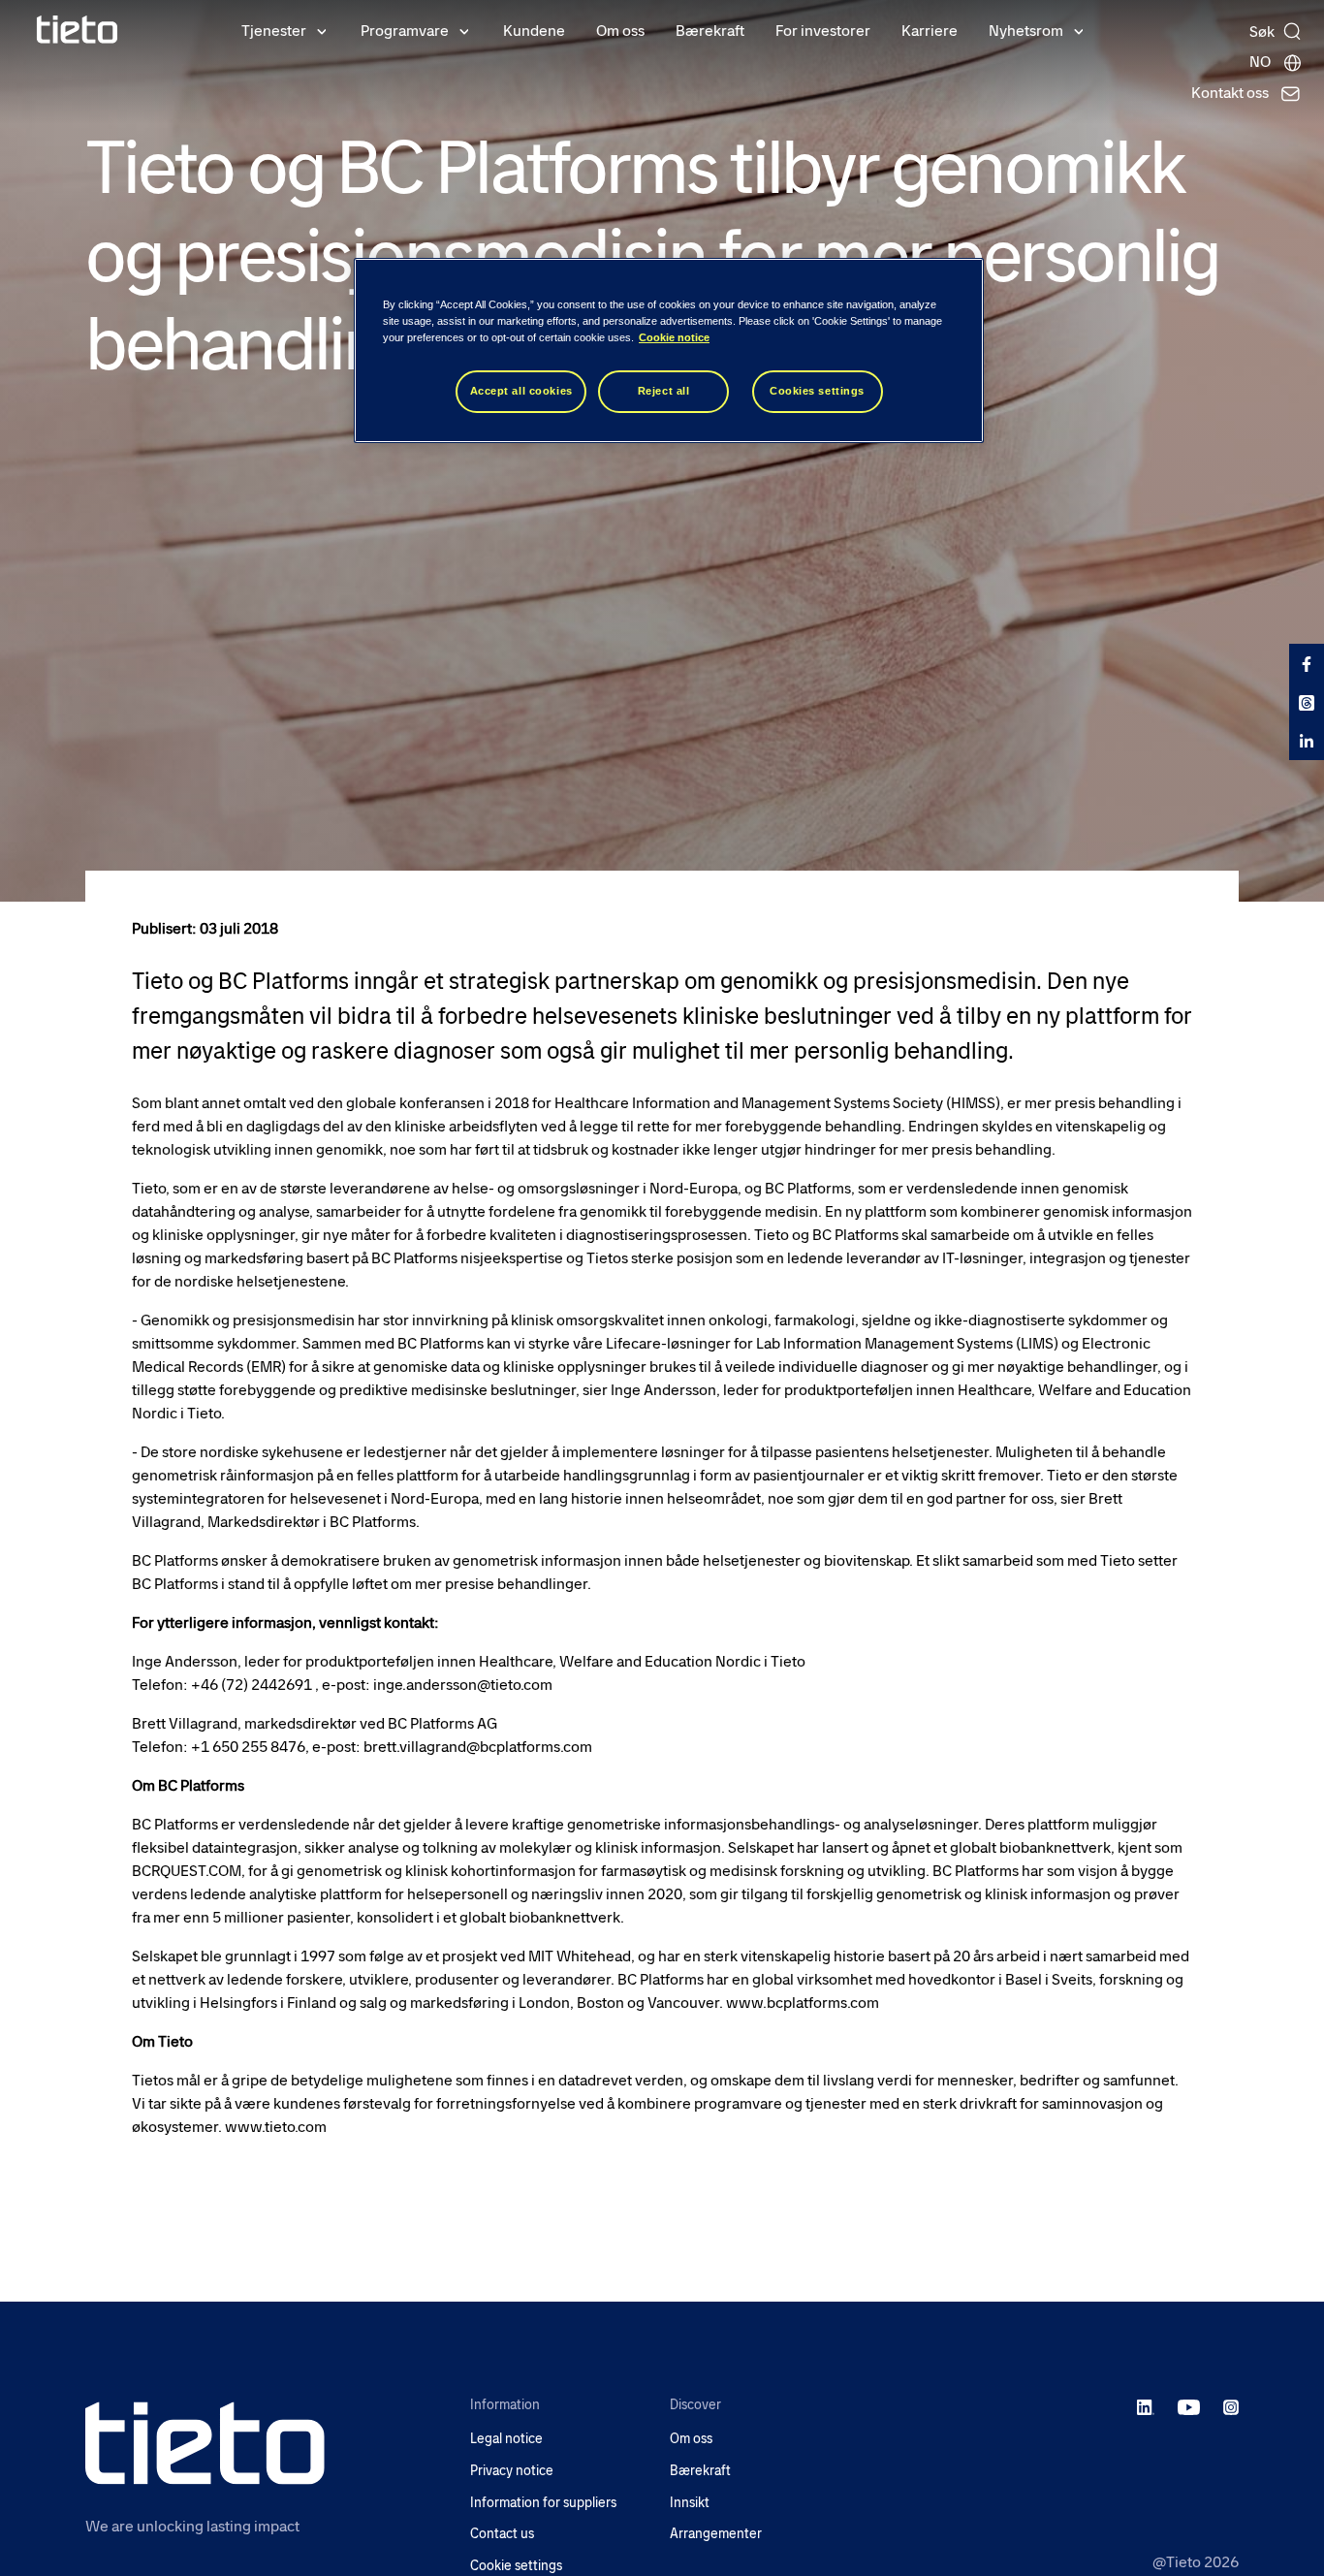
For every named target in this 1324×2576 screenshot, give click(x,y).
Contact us (502, 2534)
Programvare (405, 31)
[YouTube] (1189, 2406)
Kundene (534, 31)
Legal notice (506, 2439)
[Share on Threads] (1307, 702)
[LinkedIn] (1146, 2406)
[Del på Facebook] (1307, 663)
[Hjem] (78, 30)
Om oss (620, 31)
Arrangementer (716, 2534)
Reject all (664, 391)
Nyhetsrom (1026, 31)
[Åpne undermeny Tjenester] (322, 30)
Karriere (930, 31)
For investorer (823, 31)
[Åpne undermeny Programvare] (464, 30)
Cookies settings (817, 391)
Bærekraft (710, 31)
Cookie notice (674, 337)
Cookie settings (516, 2566)
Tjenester (274, 31)
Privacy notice (512, 2471)
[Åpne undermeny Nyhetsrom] (1079, 30)
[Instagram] (1231, 2406)
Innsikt (690, 2503)
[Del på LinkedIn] (1307, 741)
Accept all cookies (521, 391)
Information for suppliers (543, 2503)
